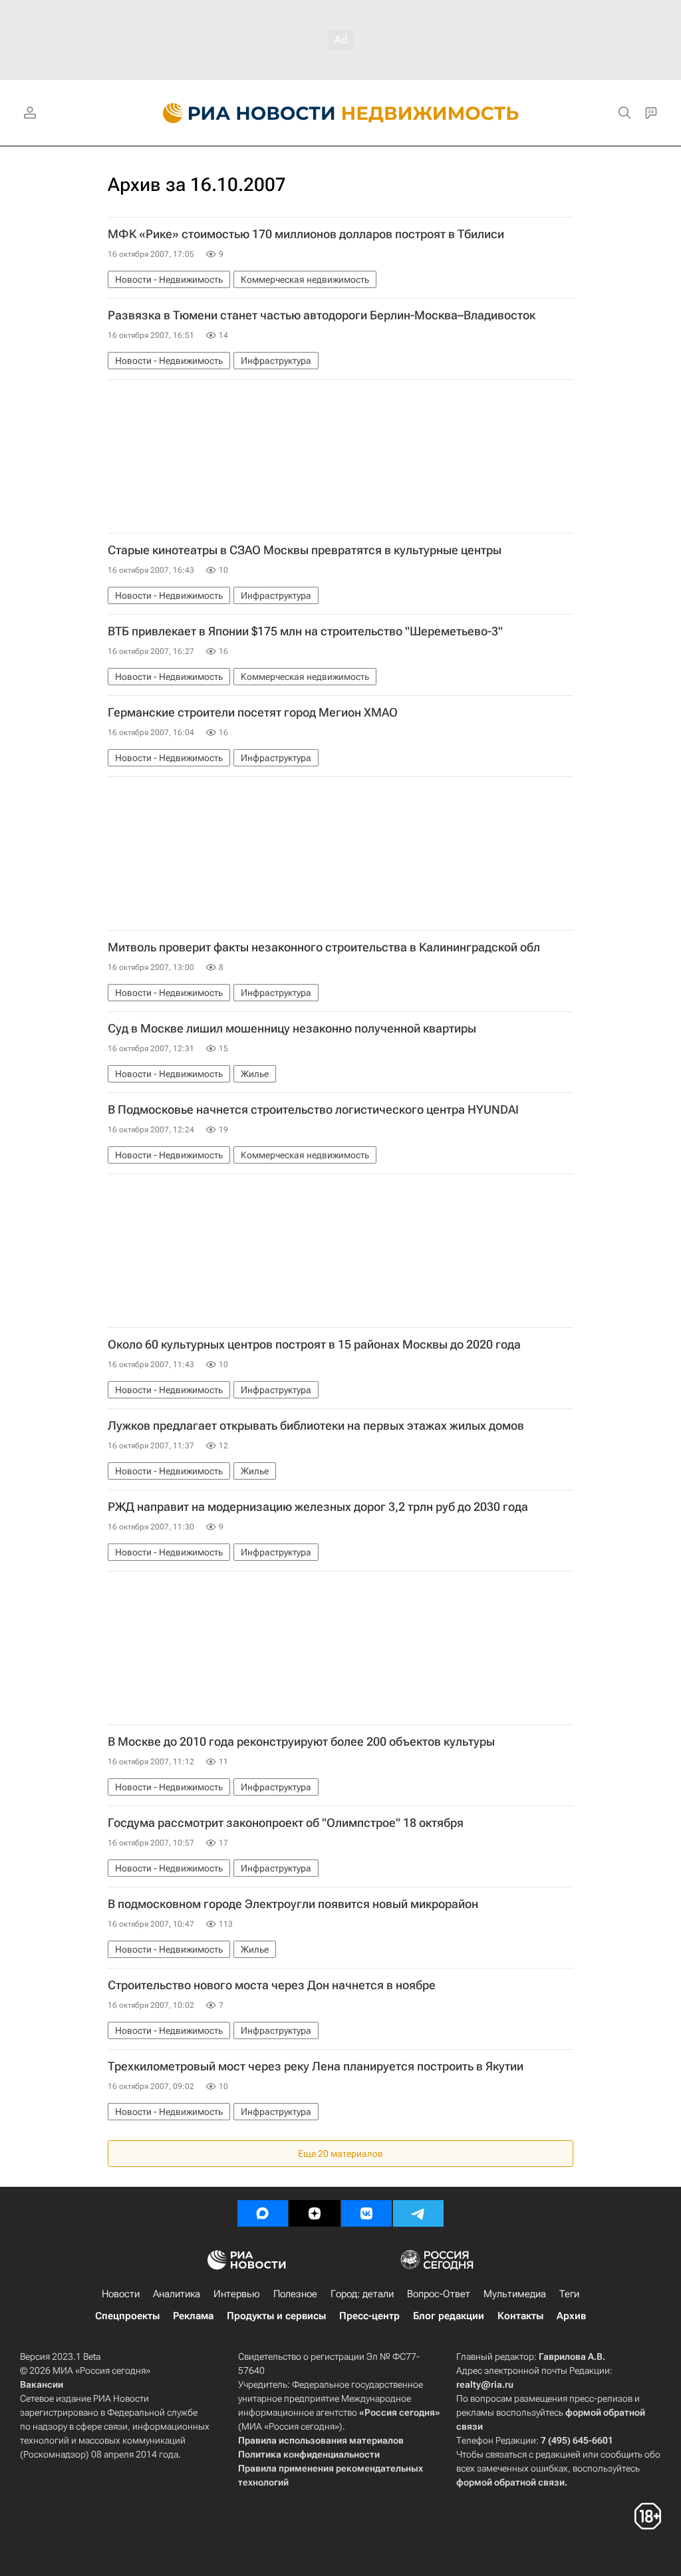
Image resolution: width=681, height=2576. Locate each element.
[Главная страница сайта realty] (341, 113)
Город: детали (362, 2294)
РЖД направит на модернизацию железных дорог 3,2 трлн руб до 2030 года (318, 1507)
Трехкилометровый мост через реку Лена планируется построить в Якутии (316, 2066)
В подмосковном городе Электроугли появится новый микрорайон (293, 1904)
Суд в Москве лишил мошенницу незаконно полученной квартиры (292, 1029)
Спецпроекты (127, 2316)
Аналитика (177, 2294)
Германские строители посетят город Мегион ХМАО (253, 713)
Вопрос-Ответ (439, 2294)
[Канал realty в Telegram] (418, 2213)
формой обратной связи (510, 2482)
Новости (121, 2294)
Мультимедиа (515, 2294)
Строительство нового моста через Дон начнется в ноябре (272, 1985)
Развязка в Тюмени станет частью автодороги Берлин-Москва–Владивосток (322, 315)
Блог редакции (449, 2316)
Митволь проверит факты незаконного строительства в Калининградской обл (324, 947)
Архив (571, 2316)
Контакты (520, 2316)
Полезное (295, 2294)
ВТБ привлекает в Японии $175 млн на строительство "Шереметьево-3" (305, 631)
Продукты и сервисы (276, 2316)
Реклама (193, 2316)
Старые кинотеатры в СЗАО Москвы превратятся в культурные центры (305, 550)
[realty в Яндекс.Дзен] (315, 2213)
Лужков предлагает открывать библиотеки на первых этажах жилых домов (316, 1426)
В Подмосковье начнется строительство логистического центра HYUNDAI (313, 1110)
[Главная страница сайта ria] (241, 113)
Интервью (237, 2294)
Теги (569, 2294)
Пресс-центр (369, 2316)
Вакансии (42, 2384)
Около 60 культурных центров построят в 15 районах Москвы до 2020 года (314, 1345)
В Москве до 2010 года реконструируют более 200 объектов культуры (301, 1742)
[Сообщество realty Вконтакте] (366, 2213)
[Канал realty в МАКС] (263, 2213)
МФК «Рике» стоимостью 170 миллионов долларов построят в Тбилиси (306, 234)
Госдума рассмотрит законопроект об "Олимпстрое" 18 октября (286, 1823)
